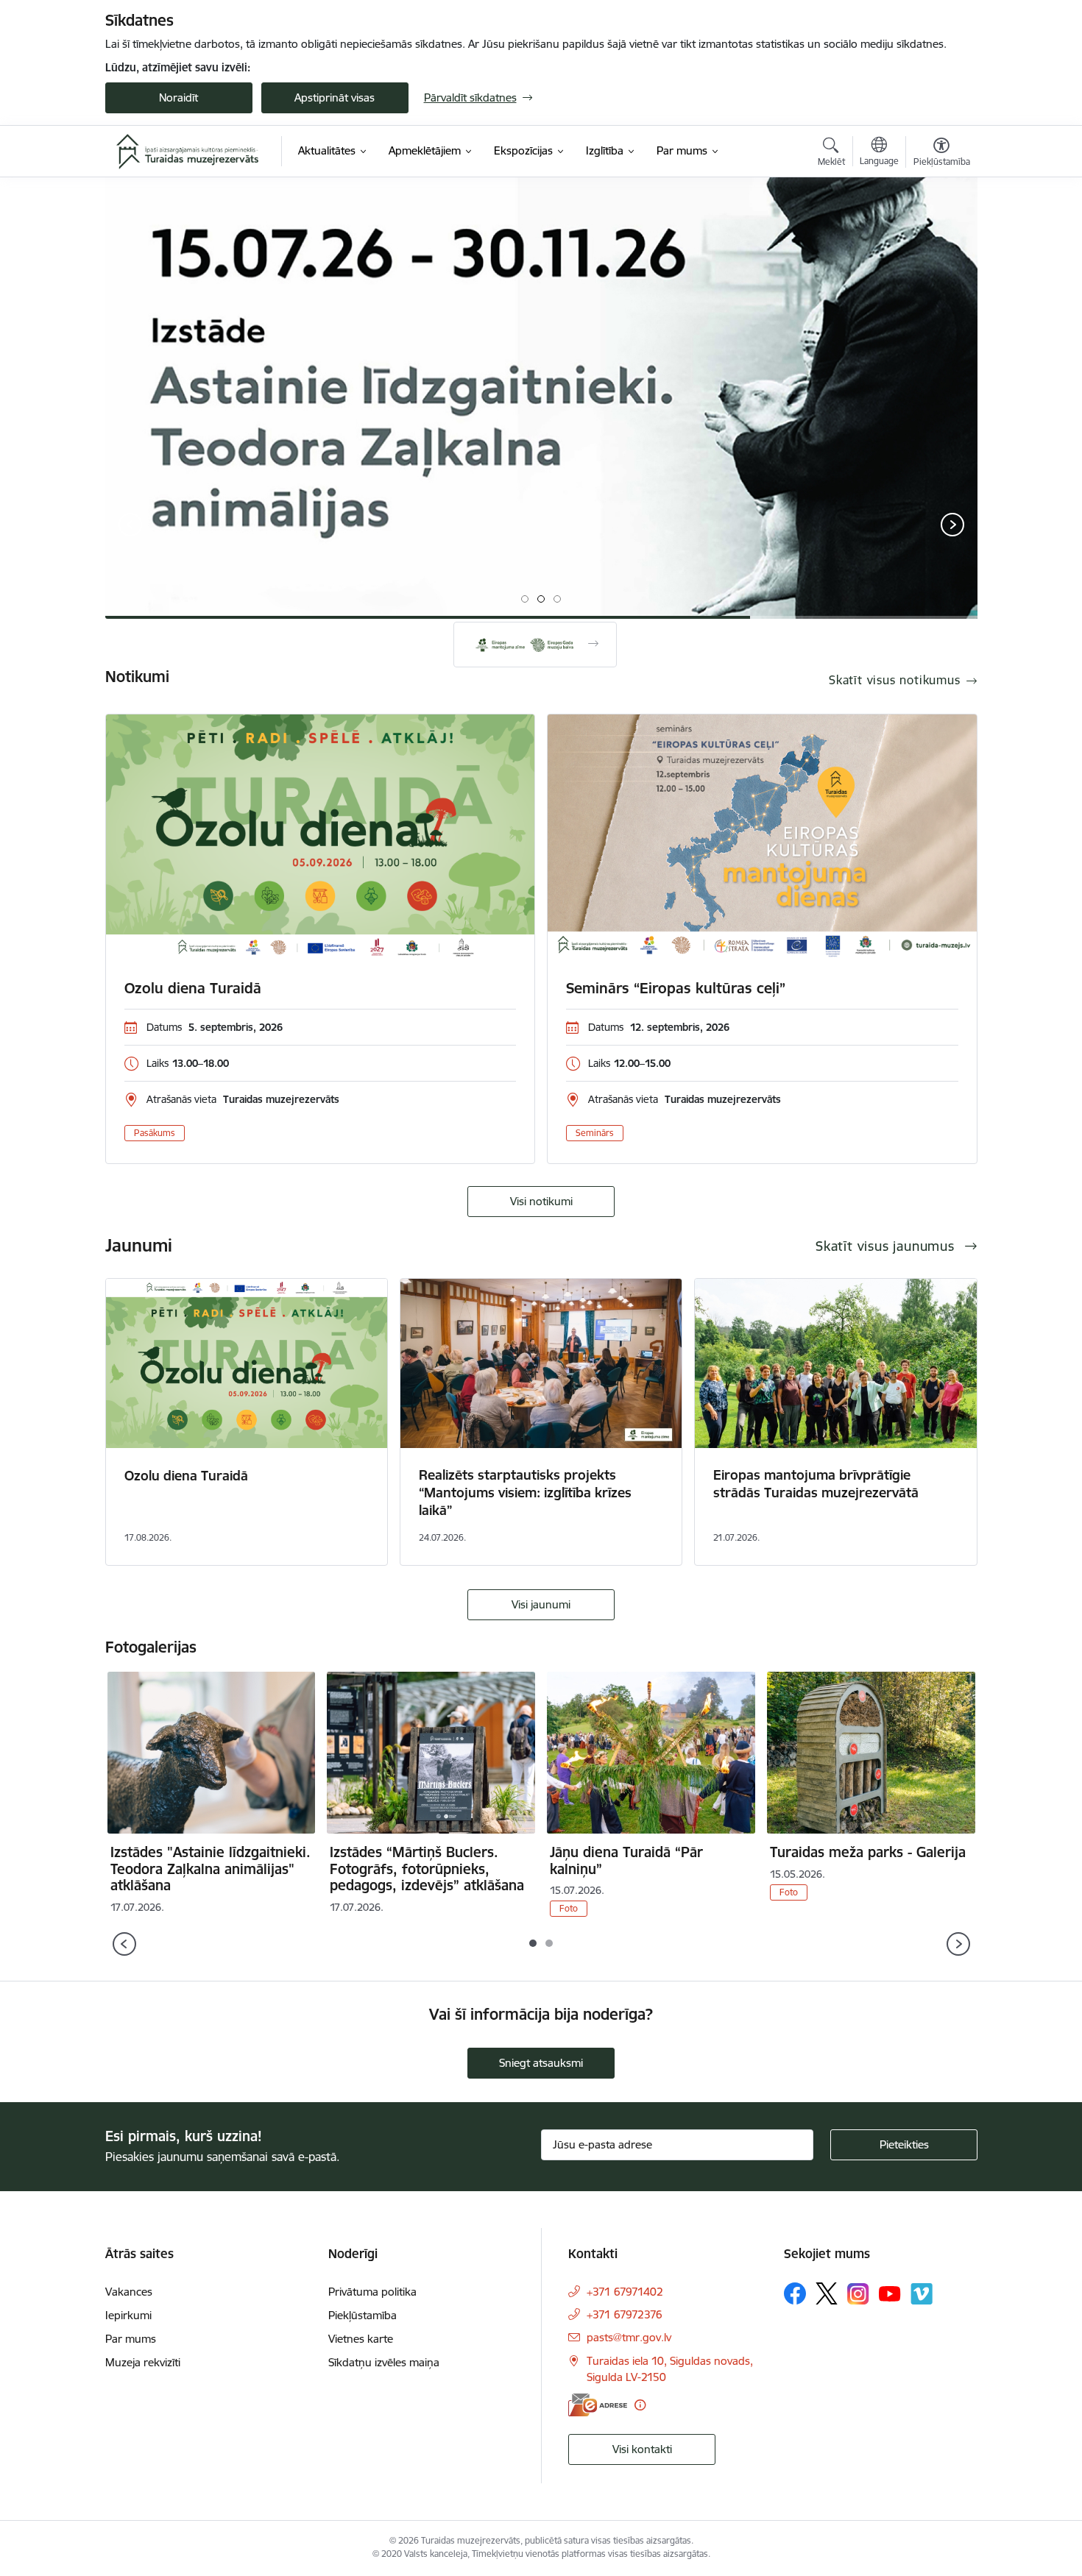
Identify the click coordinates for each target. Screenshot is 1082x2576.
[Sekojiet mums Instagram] (858, 2294)
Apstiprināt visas (335, 97)
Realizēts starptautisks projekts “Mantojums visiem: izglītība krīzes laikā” (525, 1493)
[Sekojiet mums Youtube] (890, 2293)
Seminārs (595, 1133)
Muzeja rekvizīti (143, 2362)
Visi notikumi (541, 1201)
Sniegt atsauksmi (541, 2063)
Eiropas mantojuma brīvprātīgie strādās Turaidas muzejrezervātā (816, 1484)
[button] (525, 599)
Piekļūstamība (363, 2315)
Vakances (129, 2292)
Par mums (131, 2339)
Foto (569, 1908)
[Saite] (535, 645)
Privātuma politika (372, 2292)
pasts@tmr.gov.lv (629, 2337)
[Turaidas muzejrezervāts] (188, 152)
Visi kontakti (642, 2449)
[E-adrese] (598, 2405)
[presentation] (131, 526)
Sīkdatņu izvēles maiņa (384, 2362)
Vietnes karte (361, 2339)
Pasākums (155, 1133)
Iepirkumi (128, 2315)
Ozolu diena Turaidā (193, 988)
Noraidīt (178, 97)
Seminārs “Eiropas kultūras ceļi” (676, 988)
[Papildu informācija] (640, 2405)
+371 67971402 (625, 2292)
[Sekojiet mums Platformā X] (827, 2293)
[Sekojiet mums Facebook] (795, 2293)
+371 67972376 (625, 2314)
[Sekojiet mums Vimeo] (922, 2294)
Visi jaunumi (541, 1604)
